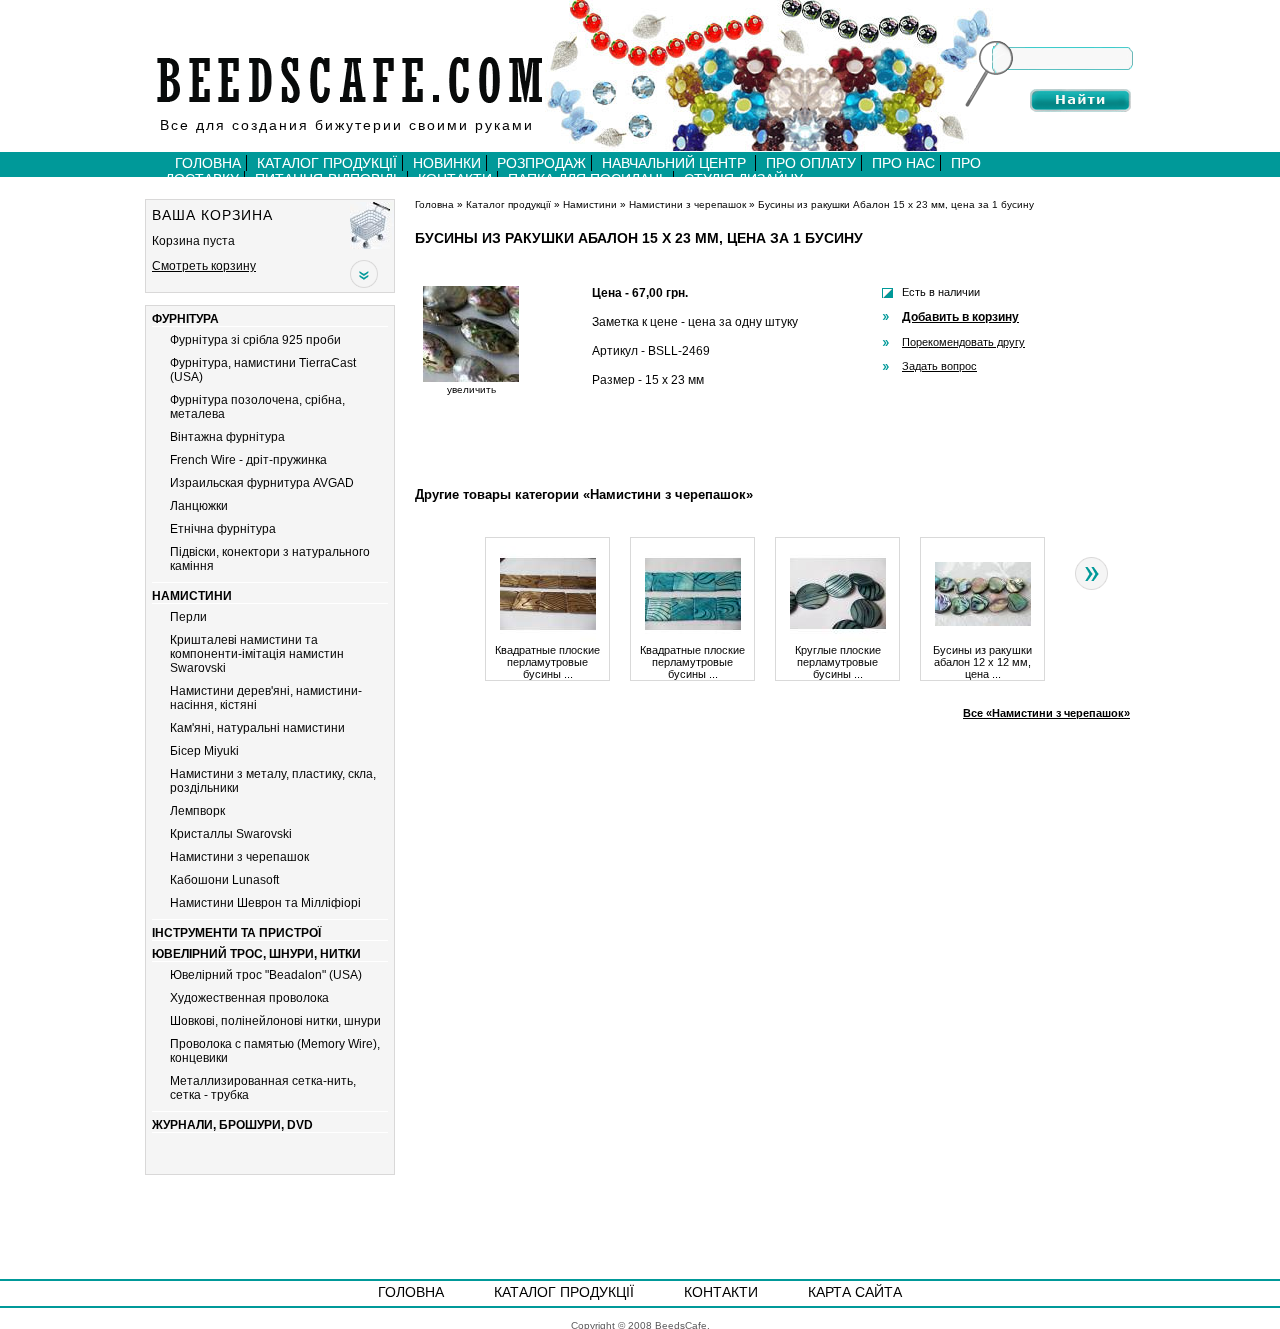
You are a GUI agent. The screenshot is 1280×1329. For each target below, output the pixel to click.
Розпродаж (541, 163)
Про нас (903, 163)
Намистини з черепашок (239, 857)
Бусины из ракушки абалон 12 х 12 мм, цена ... (982, 662)
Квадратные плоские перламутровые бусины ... (547, 662)
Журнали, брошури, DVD (232, 1125)
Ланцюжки (199, 506)
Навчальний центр (676, 163)
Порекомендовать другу (963, 342)
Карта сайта (855, 1292)
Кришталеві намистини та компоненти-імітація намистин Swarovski (257, 654)
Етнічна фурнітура (223, 529)
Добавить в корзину (960, 317)
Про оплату (811, 163)
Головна (208, 163)
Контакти (721, 1292)
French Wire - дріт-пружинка (248, 460)
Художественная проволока (249, 998)
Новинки (447, 163)
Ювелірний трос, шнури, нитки (256, 954)
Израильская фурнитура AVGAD (262, 483)
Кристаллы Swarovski (231, 834)
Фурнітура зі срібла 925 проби (255, 340)
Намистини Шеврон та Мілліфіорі (265, 903)
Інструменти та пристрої (236, 933)
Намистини (192, 596)
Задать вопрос (939, 366)
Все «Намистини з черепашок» (1046, 713)
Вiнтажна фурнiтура (227, 437)
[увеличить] (471, 378)
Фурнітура (185, 319)
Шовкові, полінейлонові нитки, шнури (275, 1021)
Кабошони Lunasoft (224, 880)
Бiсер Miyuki (204, 751)
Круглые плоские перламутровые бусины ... (838, 662)
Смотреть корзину (204, 266)
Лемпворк (197, 811)
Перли (188, 617)
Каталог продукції (327, 163)
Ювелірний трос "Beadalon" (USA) (266, 975)
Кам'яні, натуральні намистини (257, 728)
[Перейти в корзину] (372, 224)
